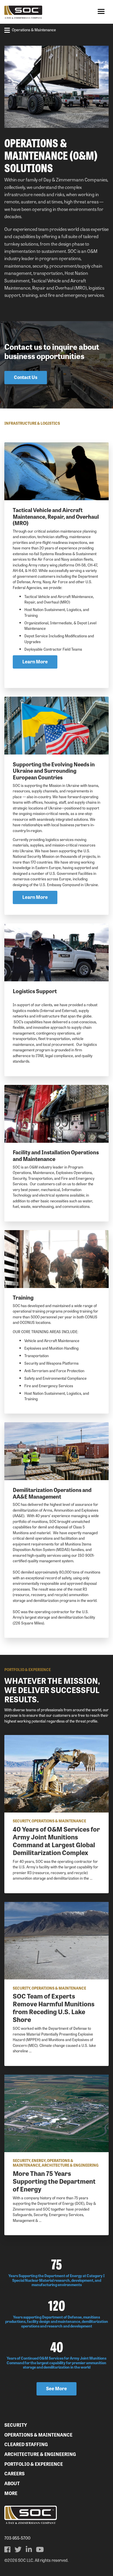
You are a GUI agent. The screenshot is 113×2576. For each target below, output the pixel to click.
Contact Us (26, 377)
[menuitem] (7, 2549)
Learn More (35, 662)
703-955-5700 (17, 2538)
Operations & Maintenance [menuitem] (38, 2435)
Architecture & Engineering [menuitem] (40, 2454)
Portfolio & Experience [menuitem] (34, 2464)
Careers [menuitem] (14, 2473)
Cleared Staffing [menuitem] (26, 2444)
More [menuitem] (11, 2493)
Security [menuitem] (16, 2425)
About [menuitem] (12, 2483)
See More (57, 2388)
